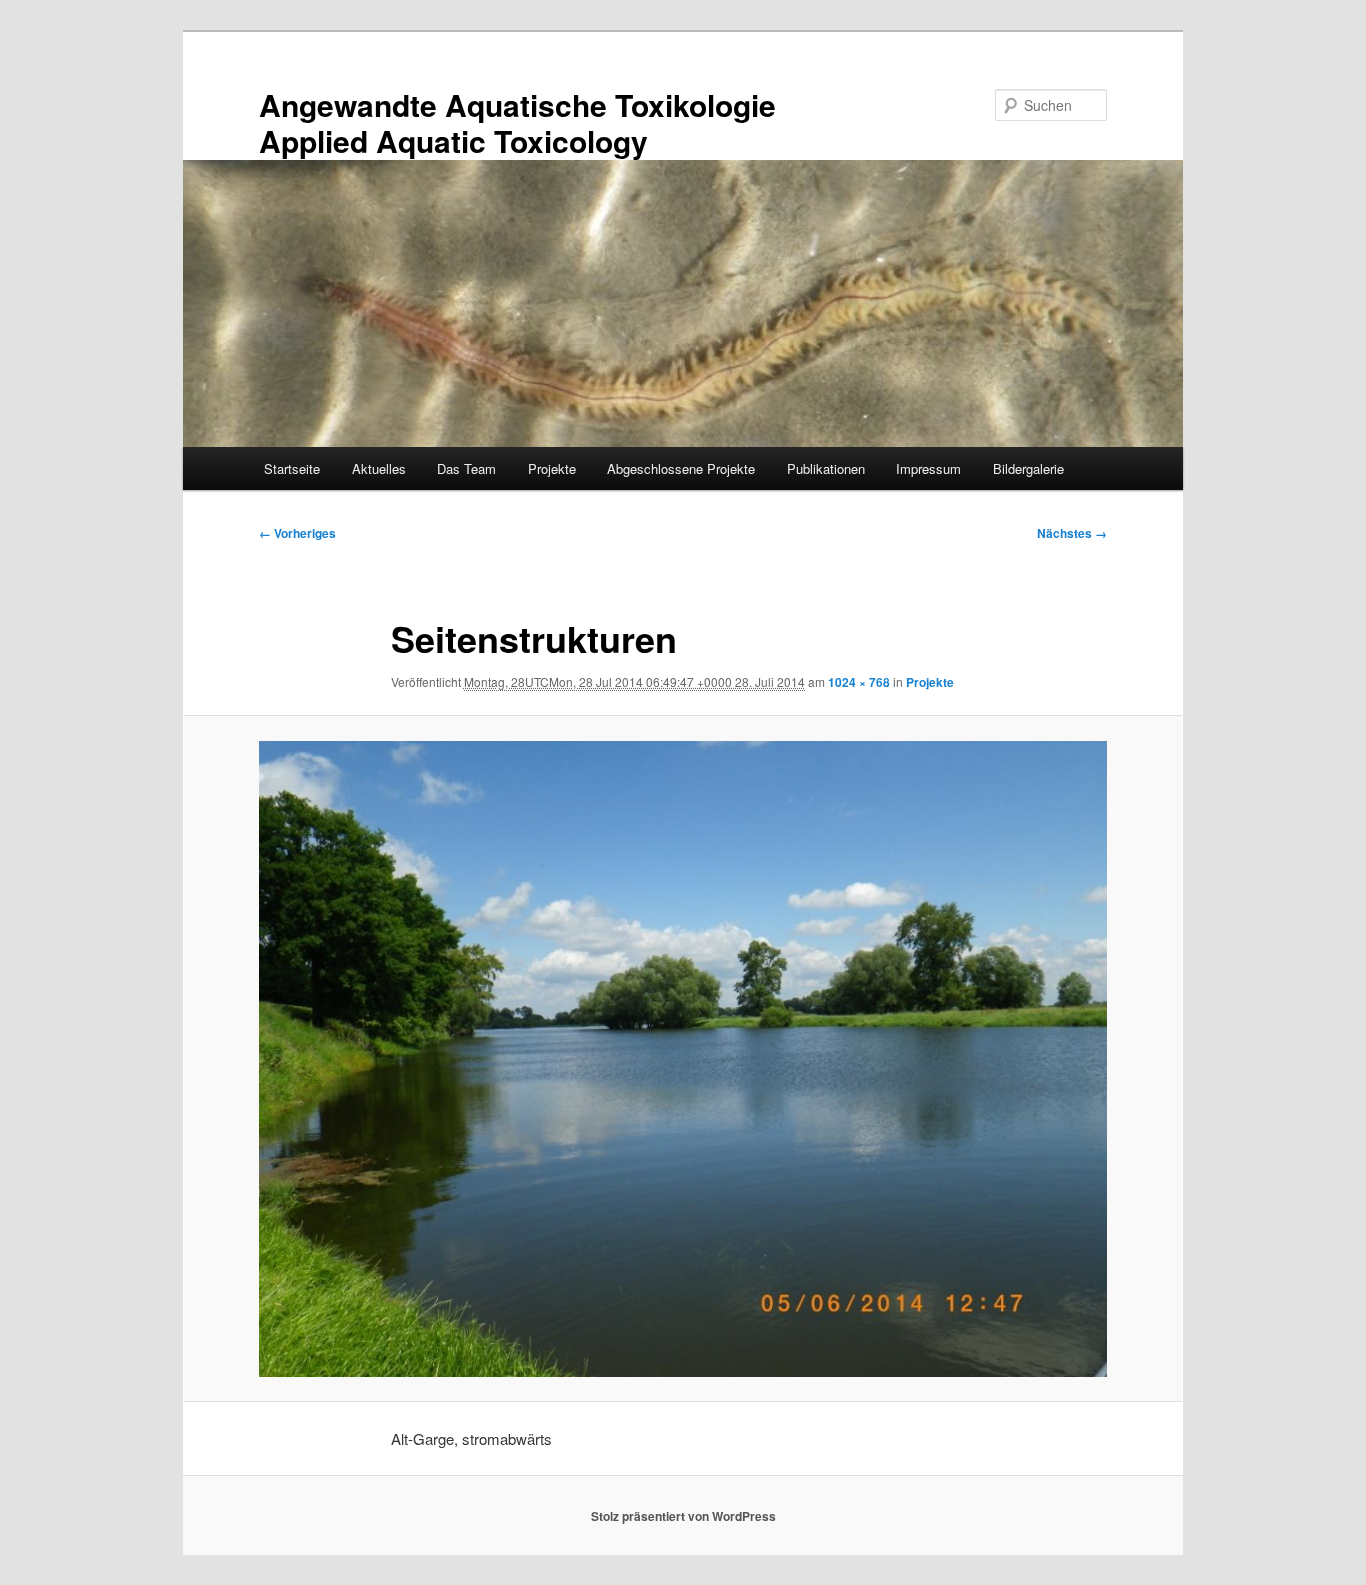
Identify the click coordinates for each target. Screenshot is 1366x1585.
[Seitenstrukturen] (683, 1059)
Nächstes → (1072, 533)
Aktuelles (379, 468)
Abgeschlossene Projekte (681, 468)
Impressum (928, 468)
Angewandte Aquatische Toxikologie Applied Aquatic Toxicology (517, 122)
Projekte (552, 468)
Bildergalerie (1028, 468)
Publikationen (826, 468)
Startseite (292, 468)
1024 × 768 (859, 682)
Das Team (466, 468)
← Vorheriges (297, 533)
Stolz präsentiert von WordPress (683, 1516)
